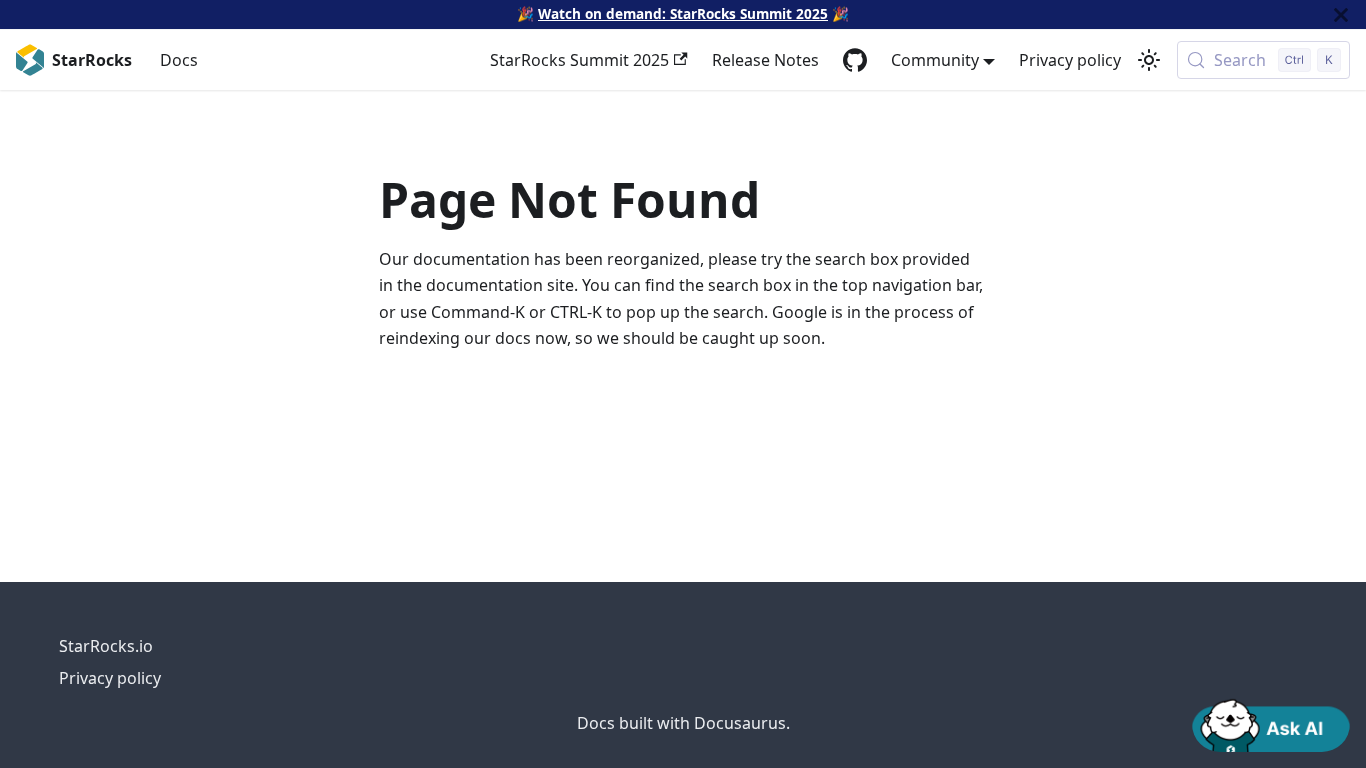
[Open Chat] (1271, 724)
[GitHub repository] (855, 60)
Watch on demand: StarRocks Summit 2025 (683, 13)
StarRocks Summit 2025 (579, 60)
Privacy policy (1070, 60)
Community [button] (935, 60)
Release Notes (765, 60)
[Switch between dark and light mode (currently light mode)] (1149, 60)
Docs (179, 60)
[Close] (1341, 14)
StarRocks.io (106, 646)
